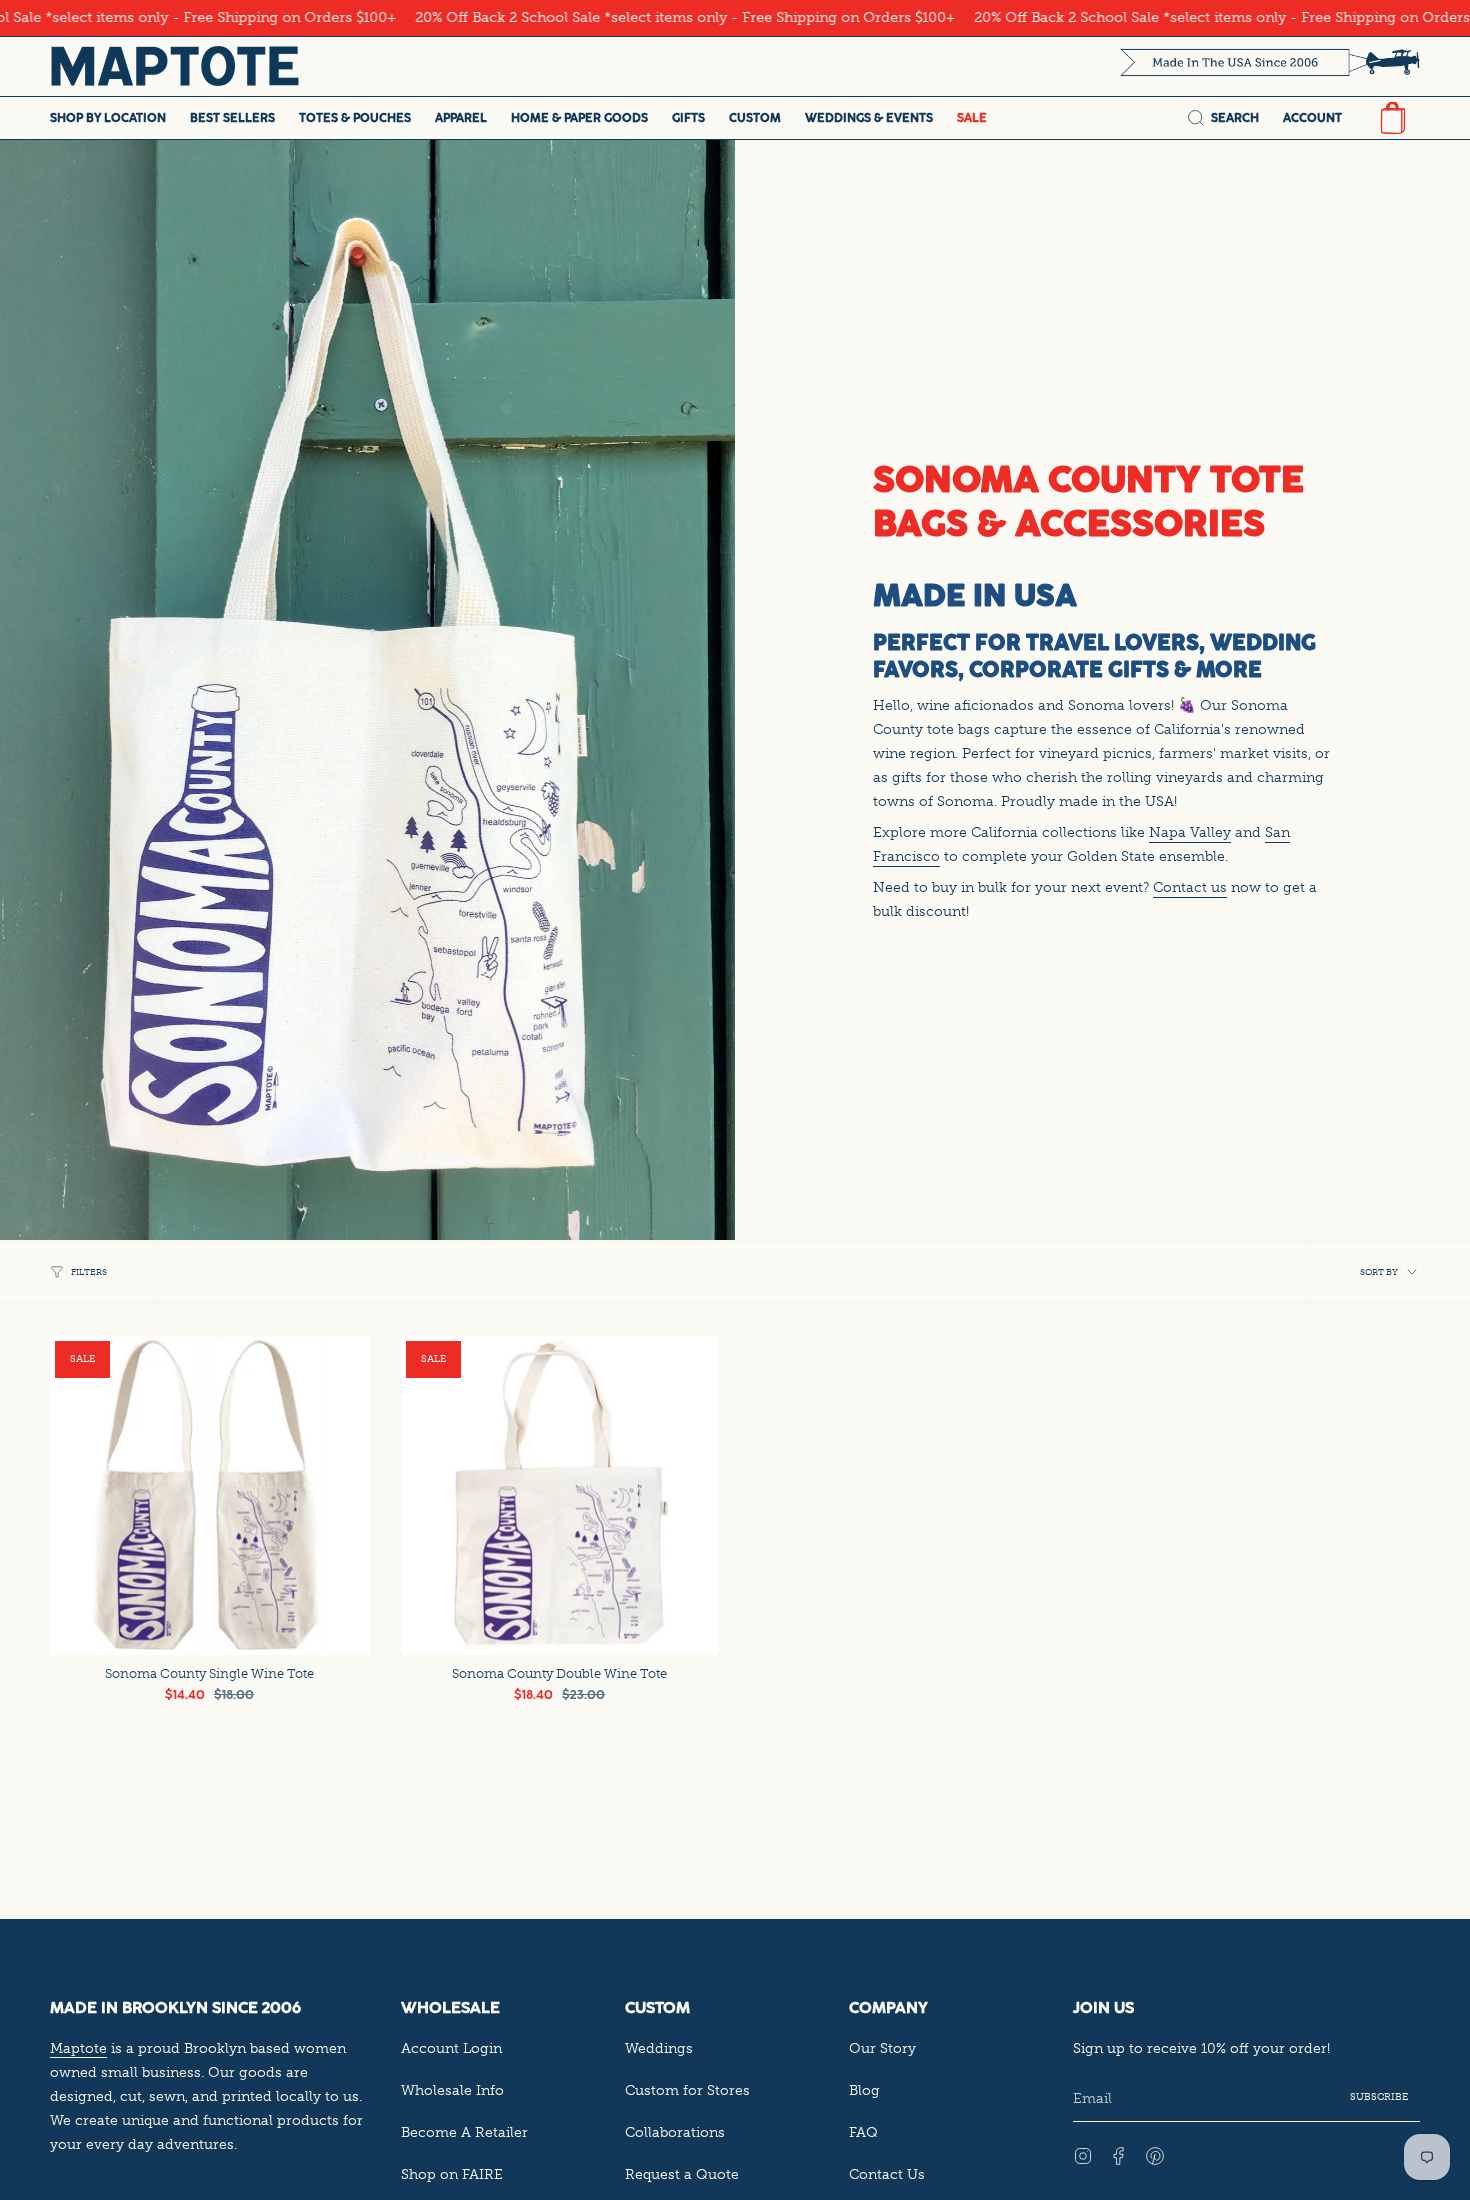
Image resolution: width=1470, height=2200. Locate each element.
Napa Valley (1190, 832)
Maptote (78, 2048)
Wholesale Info (452, 2090)
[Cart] (1393, 118)
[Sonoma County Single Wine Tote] (209, 1495)
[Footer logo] (125, 1951)
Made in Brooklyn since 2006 (175, 2007)
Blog (864, 2090)
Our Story (882, 2048)
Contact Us (887, 2174)
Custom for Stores (687, 2090)
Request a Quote (682, 2174)
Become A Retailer (464, 2132)
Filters (89, 1272)
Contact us (1190, 887)
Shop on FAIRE (452, 2174)
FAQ (863, 2132)
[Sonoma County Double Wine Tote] (560, 1495)
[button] (108, 118)
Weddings (659, 2048)
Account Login (451, 2048)
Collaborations (675, 2132)
